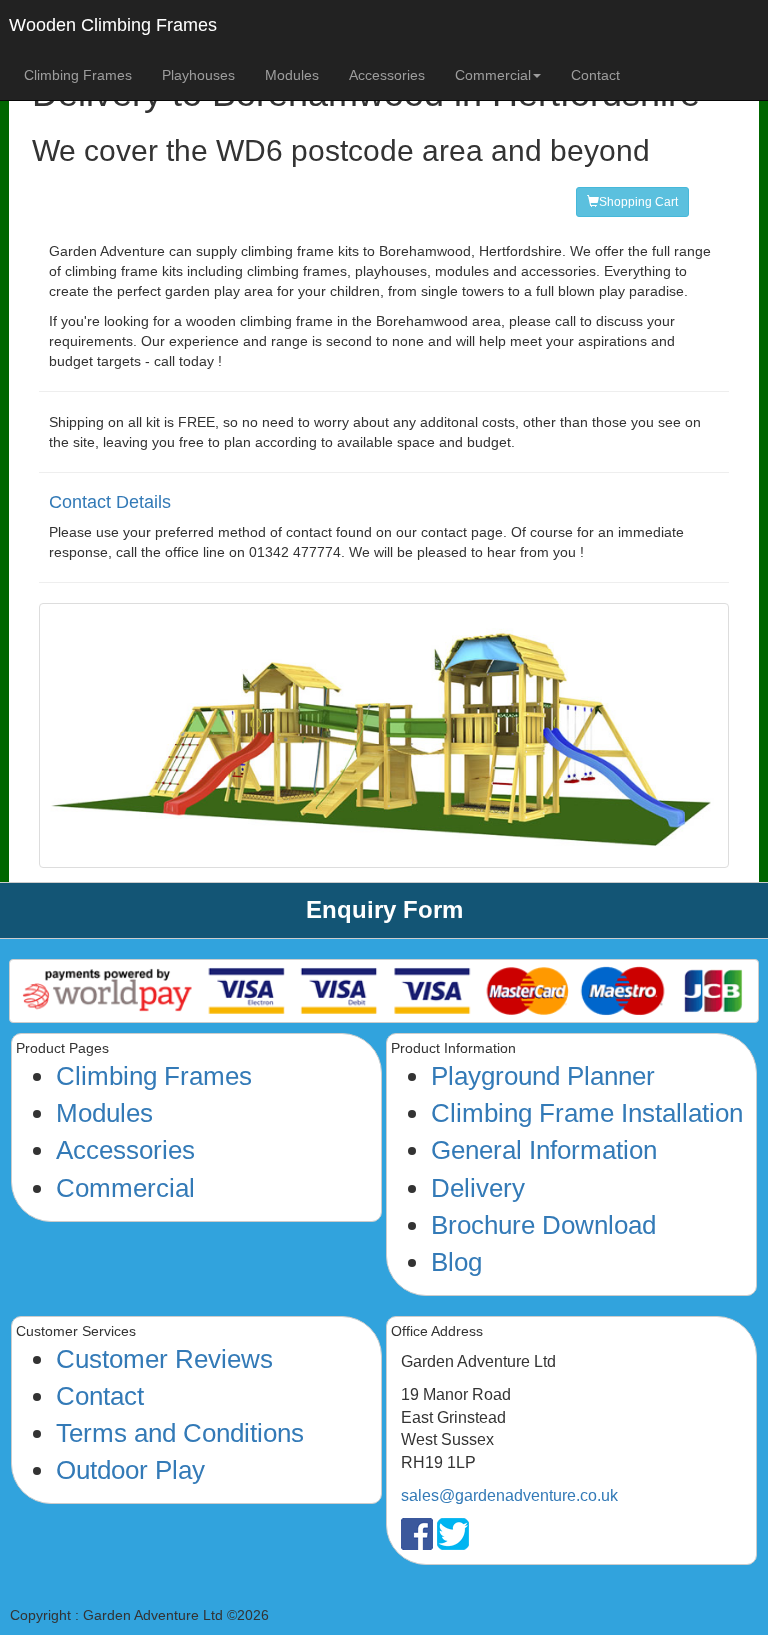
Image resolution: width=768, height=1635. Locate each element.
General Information (544, 1150)
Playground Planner (543, 1076)
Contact (595, 75)
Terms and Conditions (180, 1433)
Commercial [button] (493, 75)
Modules (292, 75)
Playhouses (198, 75)
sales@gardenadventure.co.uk (509, 1495)
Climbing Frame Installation (587, 1113)
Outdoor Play (130, 1470)
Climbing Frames (78, 75)
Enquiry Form (384, 909)
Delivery (478, 1188)
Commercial (125, 1188)
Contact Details (110, 502)
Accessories (387, 75)
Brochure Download (543, 1225)
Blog (456, 1262)
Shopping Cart (638, 202)
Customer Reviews (164, 1359)
